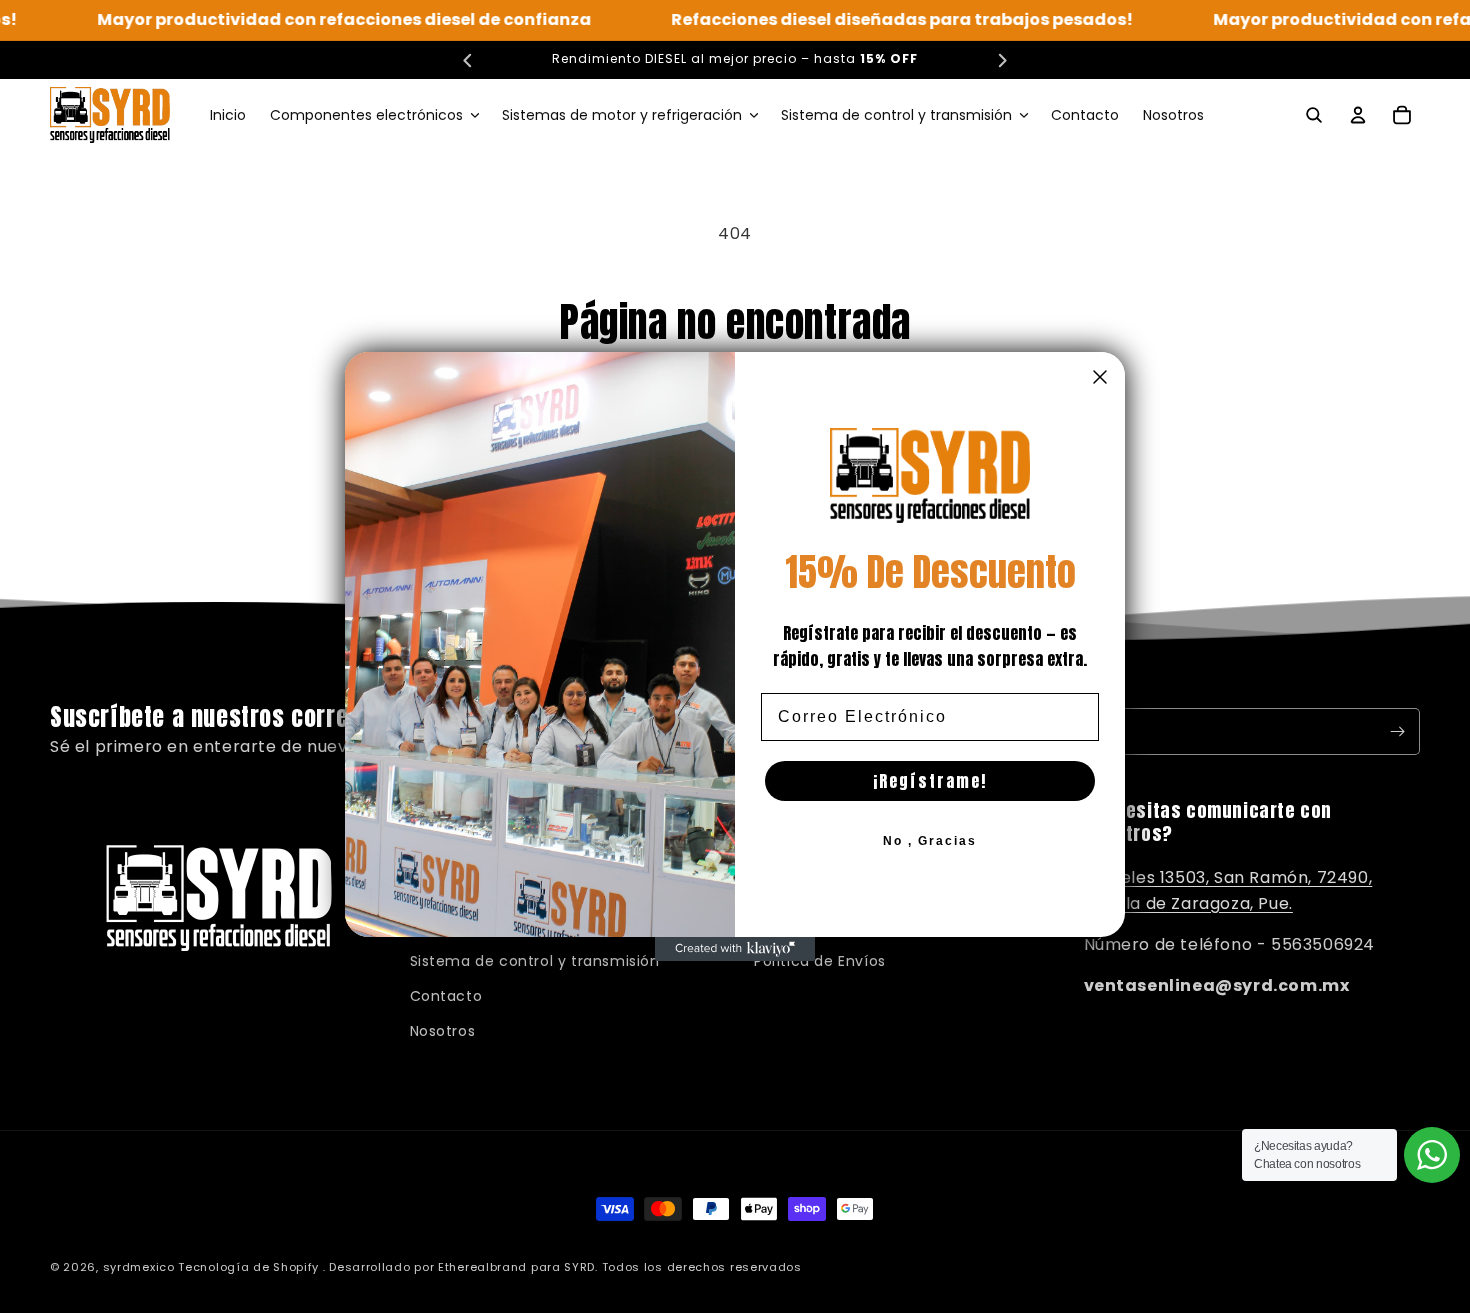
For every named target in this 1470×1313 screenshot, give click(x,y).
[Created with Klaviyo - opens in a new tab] (735, 949)
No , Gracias (930, 841)
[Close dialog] (1100, 377)
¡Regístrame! (930, 781)
